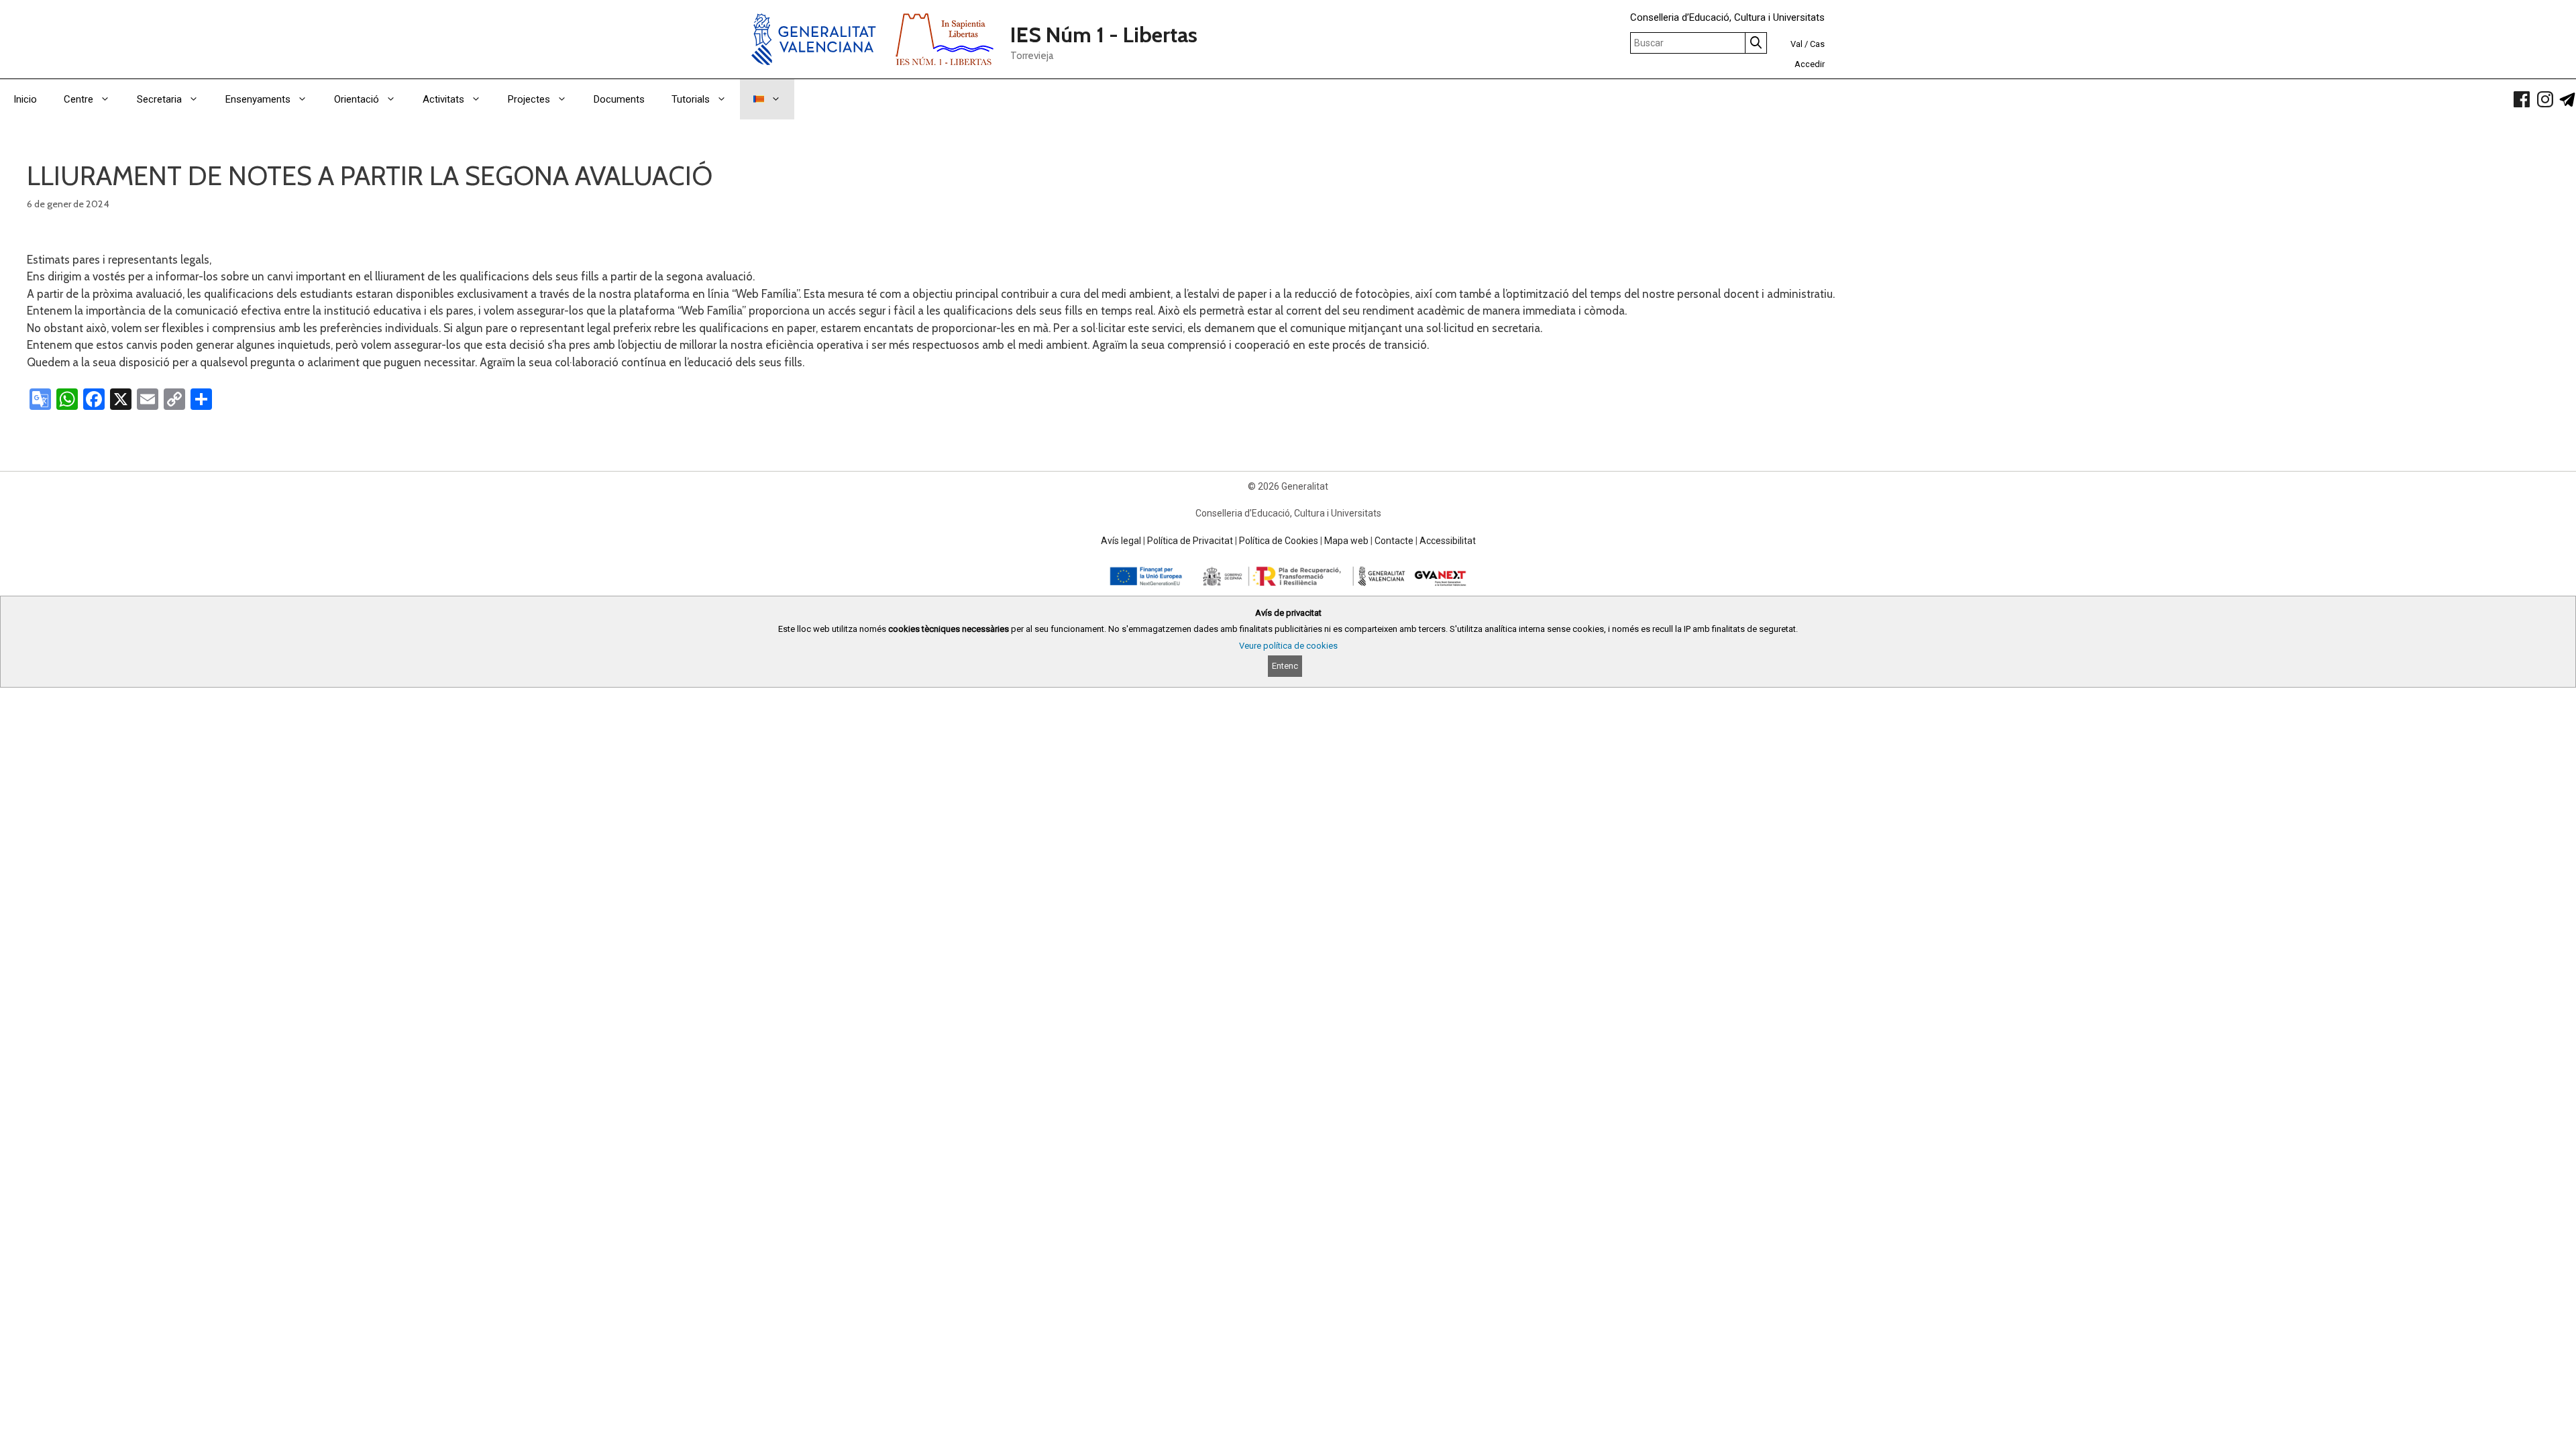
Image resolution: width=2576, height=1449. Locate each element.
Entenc (1285, 666)
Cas (1817, 44)
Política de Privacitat (1190, 541)
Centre (78, 99)
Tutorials (691, 99)
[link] (2522, 99)
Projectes (529, 99)
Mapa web (1346, 541)
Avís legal (1121, 541)
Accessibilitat (1448, 541)
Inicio (25, 99)
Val (1796, 44)
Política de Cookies (1279, 541)
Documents (619, 99)
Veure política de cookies (1288, 646)
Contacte (1394, 541)
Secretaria (159, 99)
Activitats (443, 99)
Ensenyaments (258, 99)
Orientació (357, 99)
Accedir (1810, 64)
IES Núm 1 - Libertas (1104, 35)
